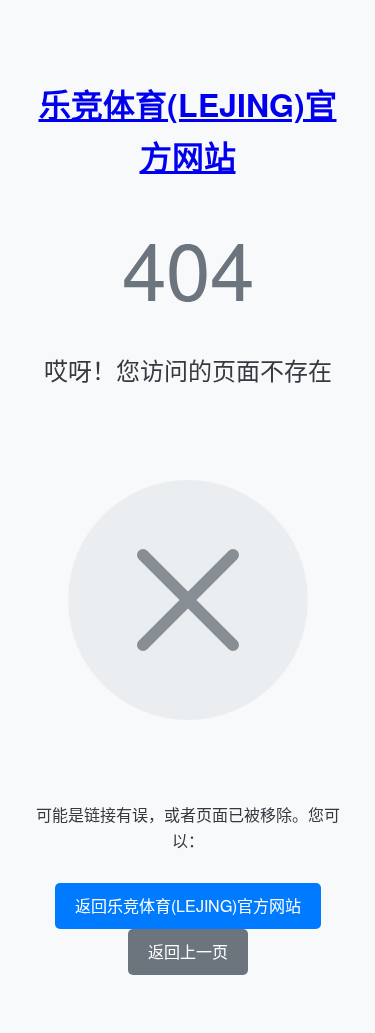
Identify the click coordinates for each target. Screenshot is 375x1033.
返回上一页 (188, 951)
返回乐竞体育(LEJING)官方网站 (188, 905)
